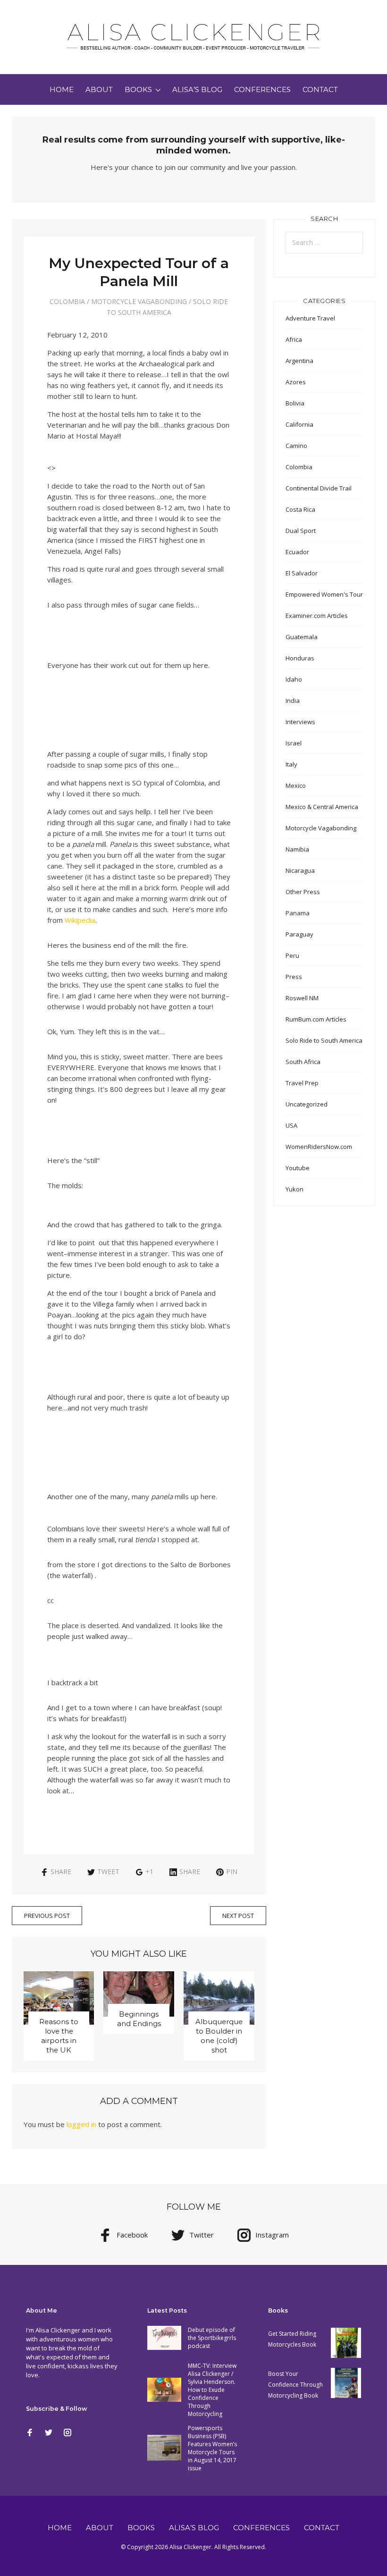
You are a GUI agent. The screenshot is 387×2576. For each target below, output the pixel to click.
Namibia (297, 849)
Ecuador (297, 552)
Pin (232, 1871)
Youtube (298, 1168)
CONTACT (320, 89)
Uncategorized (307, 1104)
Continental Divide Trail (319, 488)
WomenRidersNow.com (319, 1147)
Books (138, 89)
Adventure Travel (310, 318)
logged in (81, 2124)
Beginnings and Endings (139, 2019)
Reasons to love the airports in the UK (59, 2036)
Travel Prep (302, 1083)
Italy (291, 764)
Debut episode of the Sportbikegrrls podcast (212, 2338)
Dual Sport (301, 531)
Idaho (294, 679)
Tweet (108, 1871)
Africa (294, 339)
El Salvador (302, 573)
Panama (298, 913)
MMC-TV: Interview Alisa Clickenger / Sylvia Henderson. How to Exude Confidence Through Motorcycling (212, 2390)
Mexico (296, 785)
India (293, 701)
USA (291, 1125)
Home (62, 89)
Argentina (299, 361)
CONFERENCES (262, 89)
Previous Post (47, 1916)
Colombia (67, 301)
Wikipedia (80, 920)
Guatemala (302, 637)
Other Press (303, 892)
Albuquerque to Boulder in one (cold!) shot (219, 2036)
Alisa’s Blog (197, 89)
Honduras (300, 658)
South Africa (303, 1062)
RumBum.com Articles (316, 1019)
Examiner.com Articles (317, 616)
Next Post (238, 1916)
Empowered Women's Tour (324, 594)
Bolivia (295, 403)
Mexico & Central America (322, 807)
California (299, 424)
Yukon (294, 1189)
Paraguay (299, 934)
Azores (296, 382)
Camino (296, 446)
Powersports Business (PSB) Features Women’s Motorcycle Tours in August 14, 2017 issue (212, 2448)
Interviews (300, 722)
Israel (294, 743)
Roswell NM (302, 998)
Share (61, 1871)
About (99, 89)
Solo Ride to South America (324, 1040)
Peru (292, 955)
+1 (149, 1871)
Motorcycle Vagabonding (139, 301)
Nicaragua (300, 870)
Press (294, 977)
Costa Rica (300, 509)
